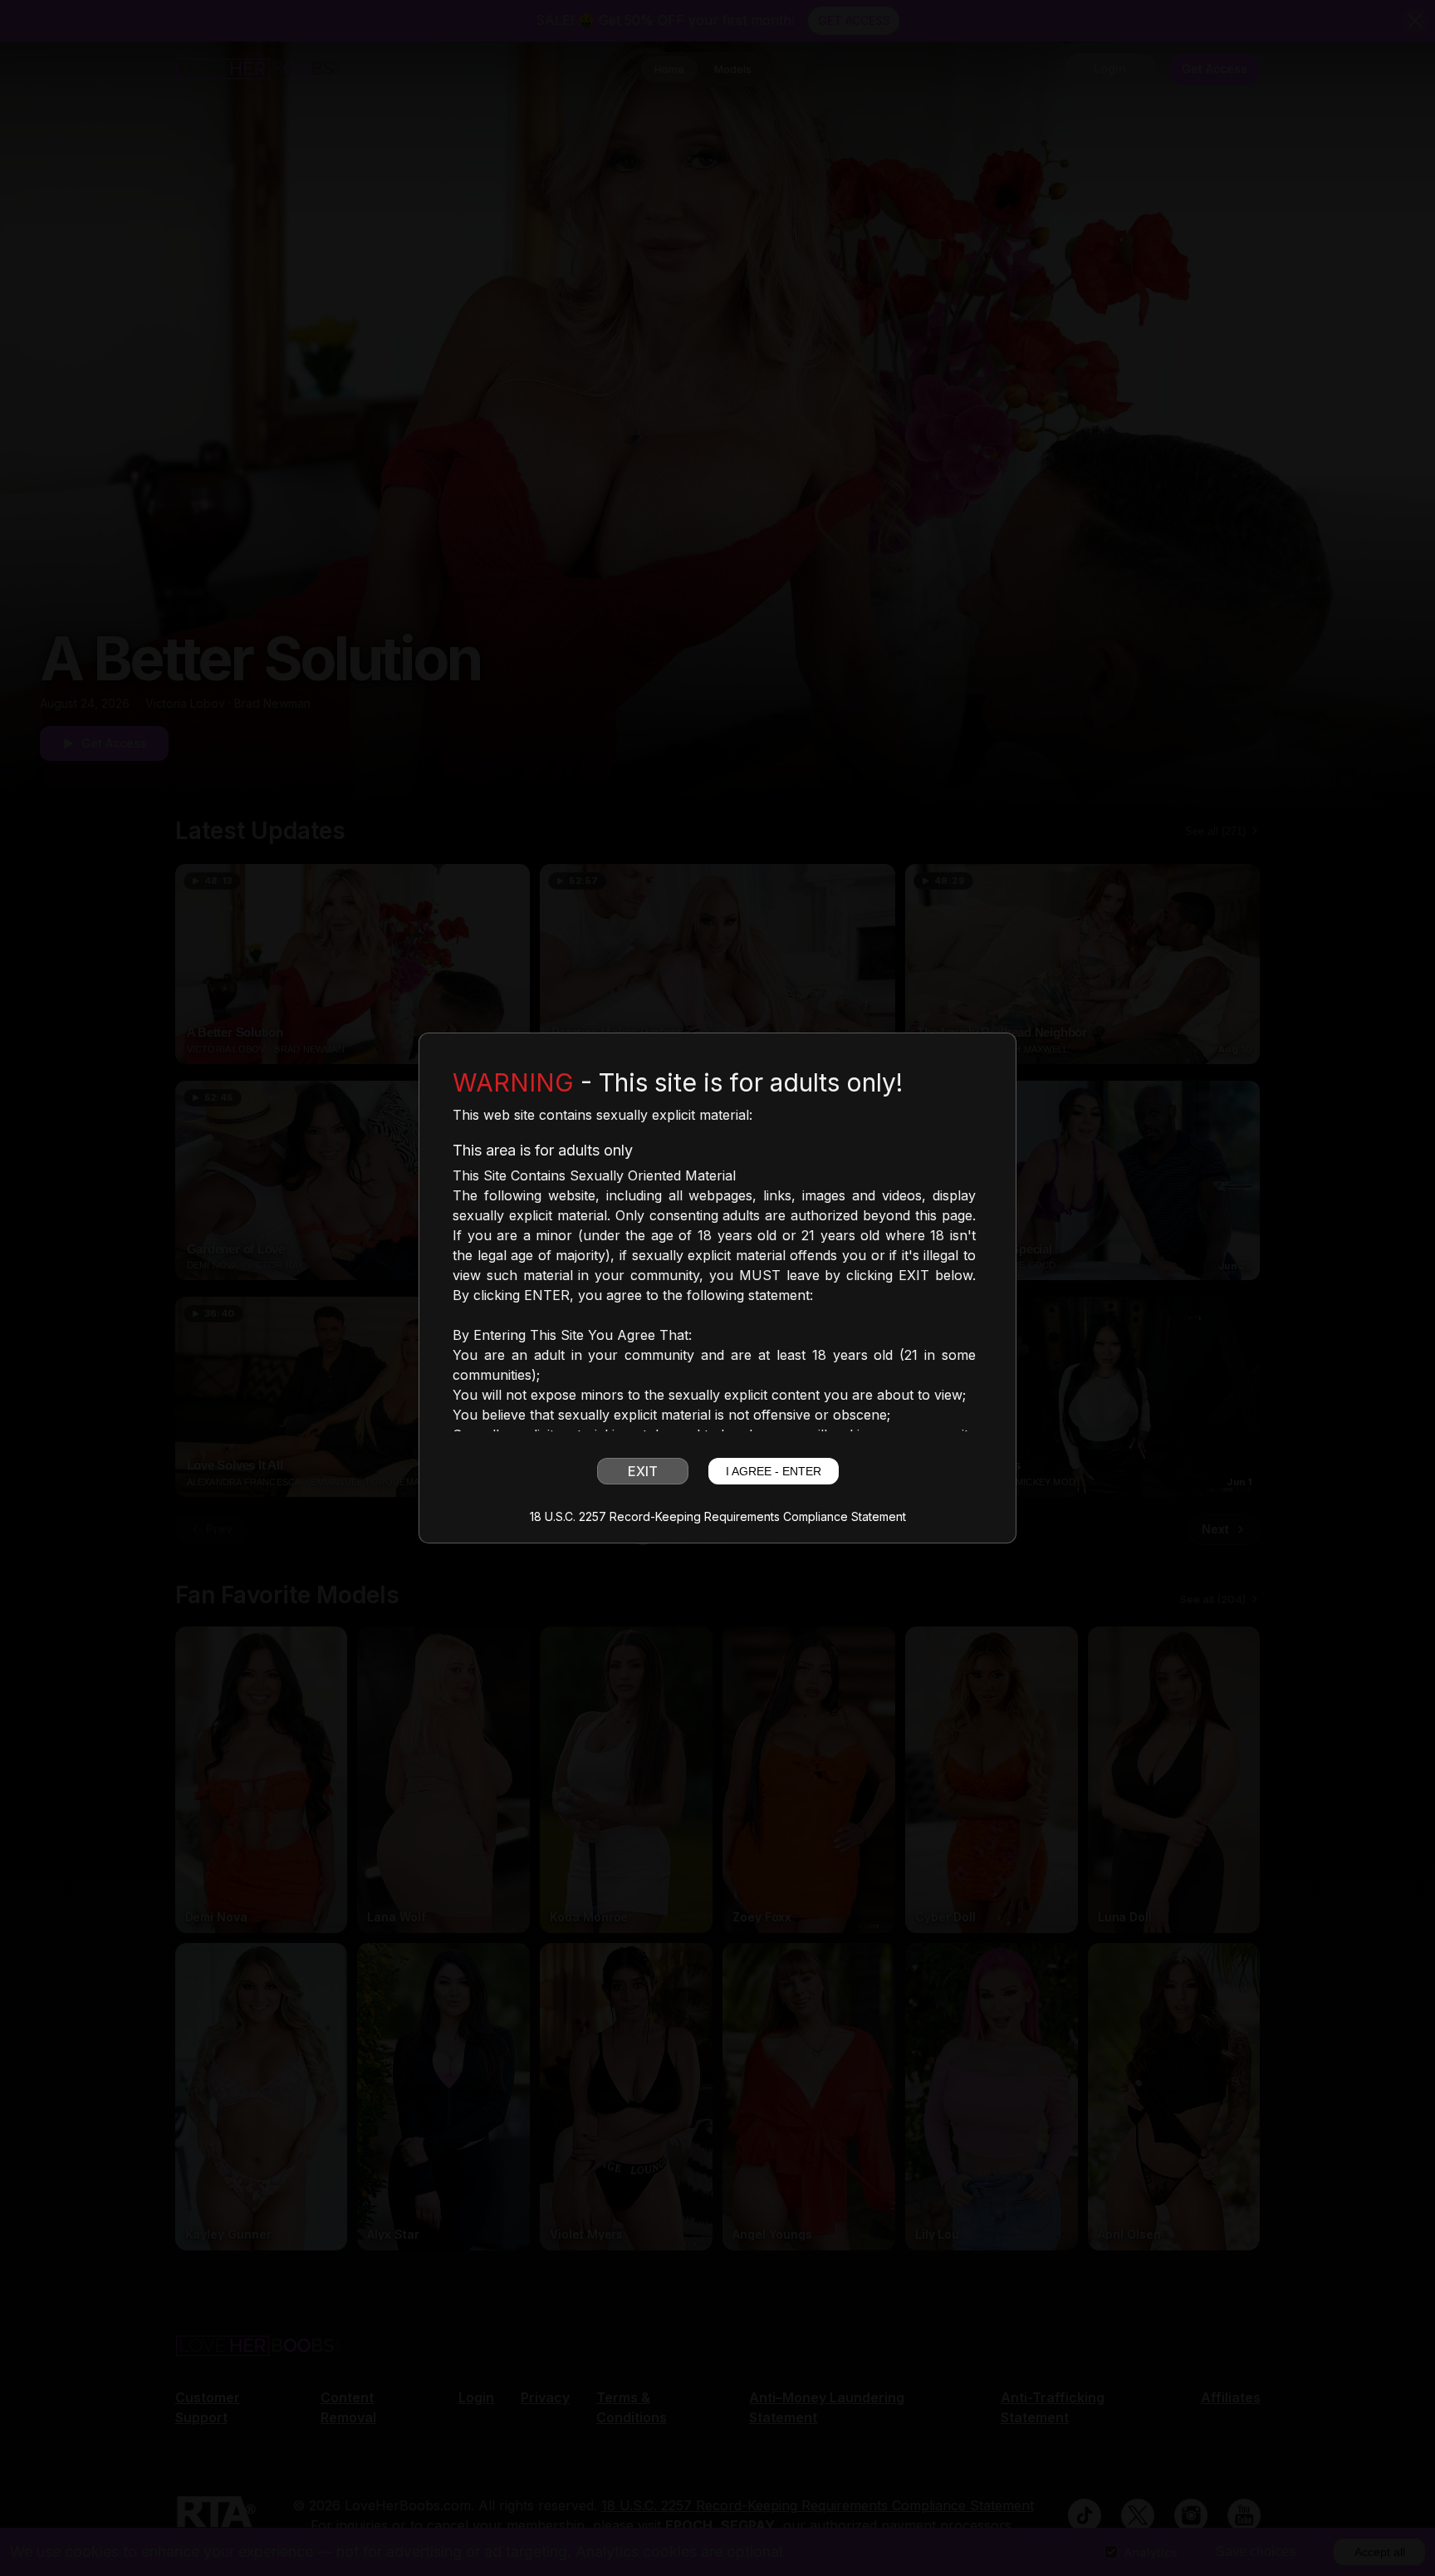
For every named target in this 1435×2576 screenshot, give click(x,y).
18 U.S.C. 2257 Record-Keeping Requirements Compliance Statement (718, 1517)
